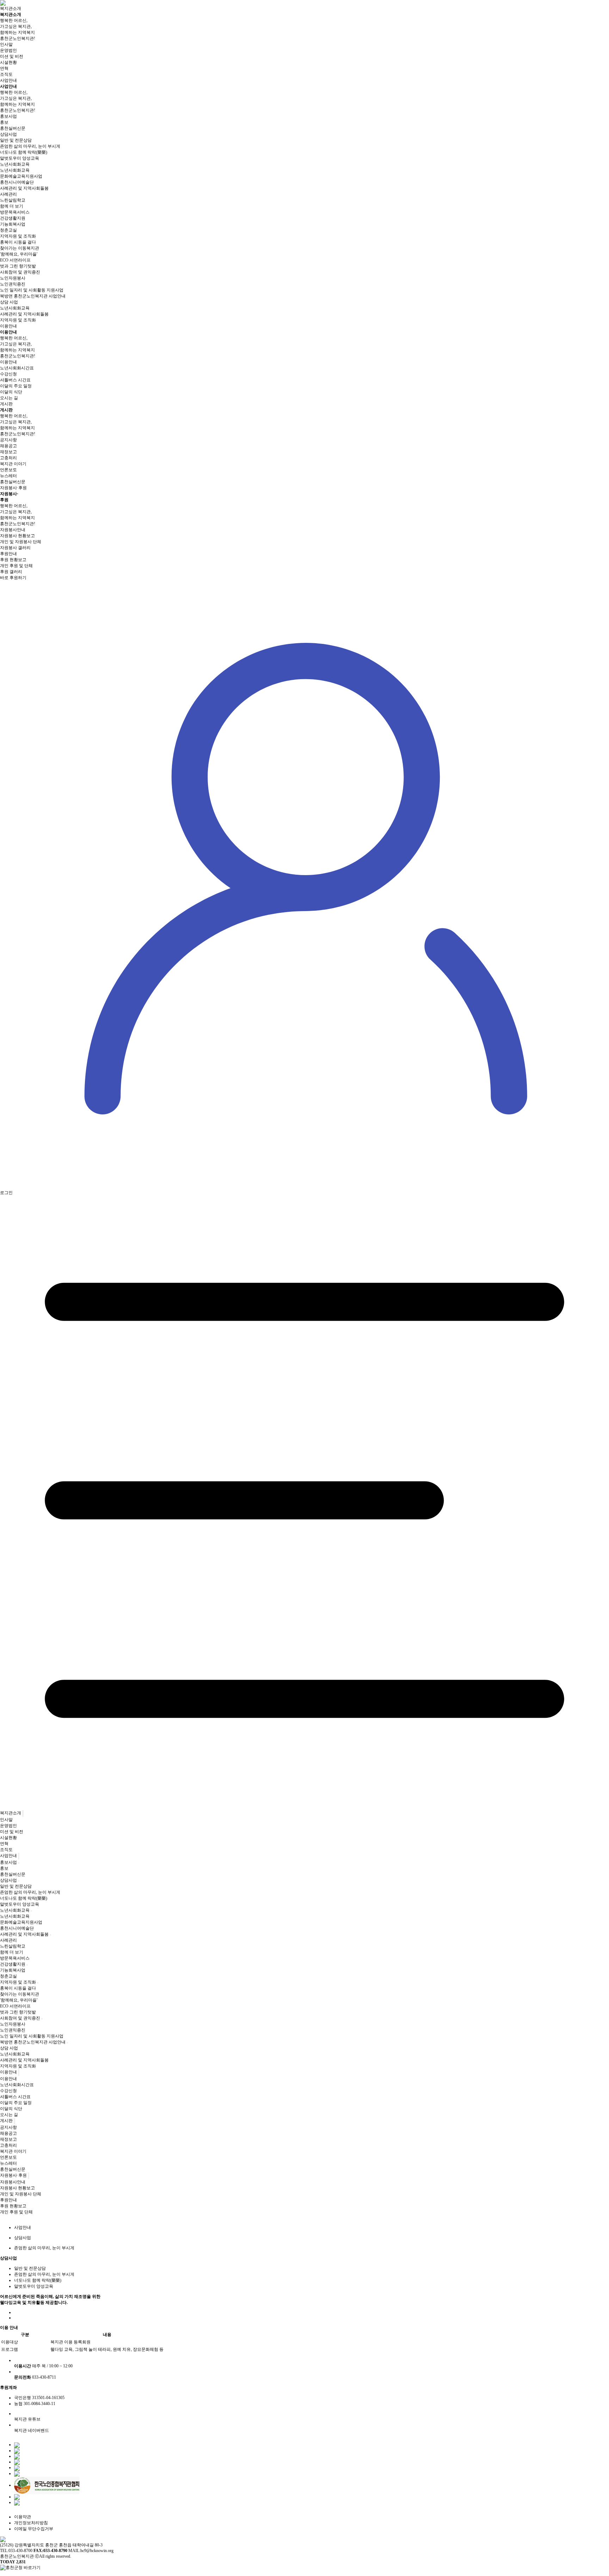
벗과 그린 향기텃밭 (18, 266)
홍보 (4, 122)
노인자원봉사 (13, 278)
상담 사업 (9, 302)
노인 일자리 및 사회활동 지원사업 (32, 290)
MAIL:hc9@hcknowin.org (91, 2551)
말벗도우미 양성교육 (20, 158)
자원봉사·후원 (13, 488)
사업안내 (8, 80)
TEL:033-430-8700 (16, 2551)
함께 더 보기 (12, 206)
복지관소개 (11, 8)
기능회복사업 (13, 224)
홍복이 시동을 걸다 (18, 242)
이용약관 (23, 2517)
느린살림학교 (13, 200)
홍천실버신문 (13, 128)
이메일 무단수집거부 (34, 2529)
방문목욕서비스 (15, 212)
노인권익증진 (13, 284)
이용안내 (8, 326)
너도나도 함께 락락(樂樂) (24, 152)
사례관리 (8, 194)
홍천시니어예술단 (17, 182)
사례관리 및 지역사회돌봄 (24, 314)
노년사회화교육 (15, 170)
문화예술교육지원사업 (21, 176)
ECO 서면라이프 (15, 260)
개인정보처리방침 (31, 2523)
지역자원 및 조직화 (18, 320)
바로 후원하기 (13, 578)
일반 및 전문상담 (16, 140)
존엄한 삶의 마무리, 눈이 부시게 (30, 146)
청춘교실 (8, 230)
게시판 (6, 404)
